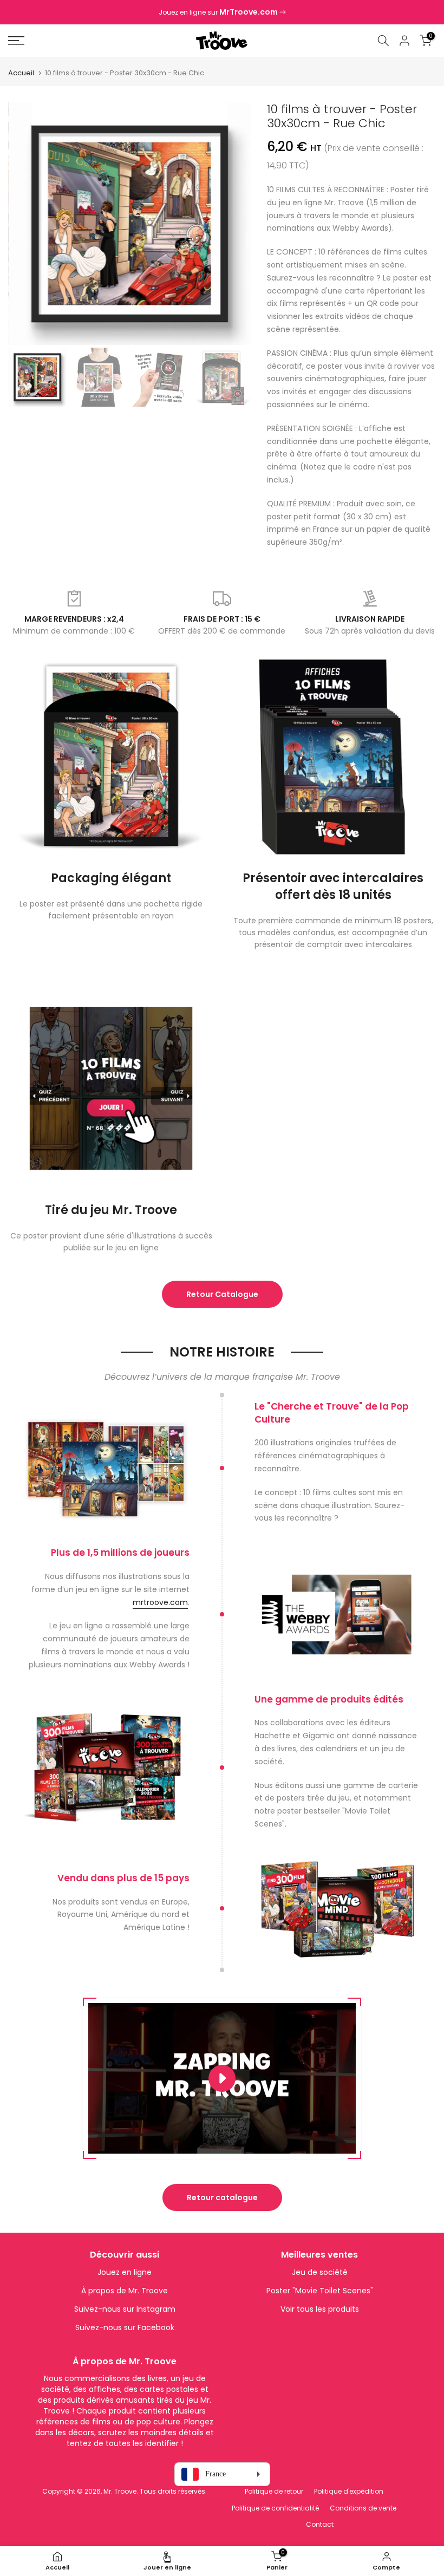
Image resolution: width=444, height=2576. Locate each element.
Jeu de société (320, 2272)
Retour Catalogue (222, 1294)
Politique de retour (274, 2491)
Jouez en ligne (125, 2272)
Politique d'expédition (349, 2491)
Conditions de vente (363, 2508)
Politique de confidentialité (275, 2508)
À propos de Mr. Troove (125, 2291)
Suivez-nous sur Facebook (125, 2327)
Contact (320, 2524)
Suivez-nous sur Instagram (125, 2309)
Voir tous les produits (320, 2309)
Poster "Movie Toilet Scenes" (320, 2291)
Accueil (21, 73)
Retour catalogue (222, 2197)
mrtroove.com (160, 1602)
